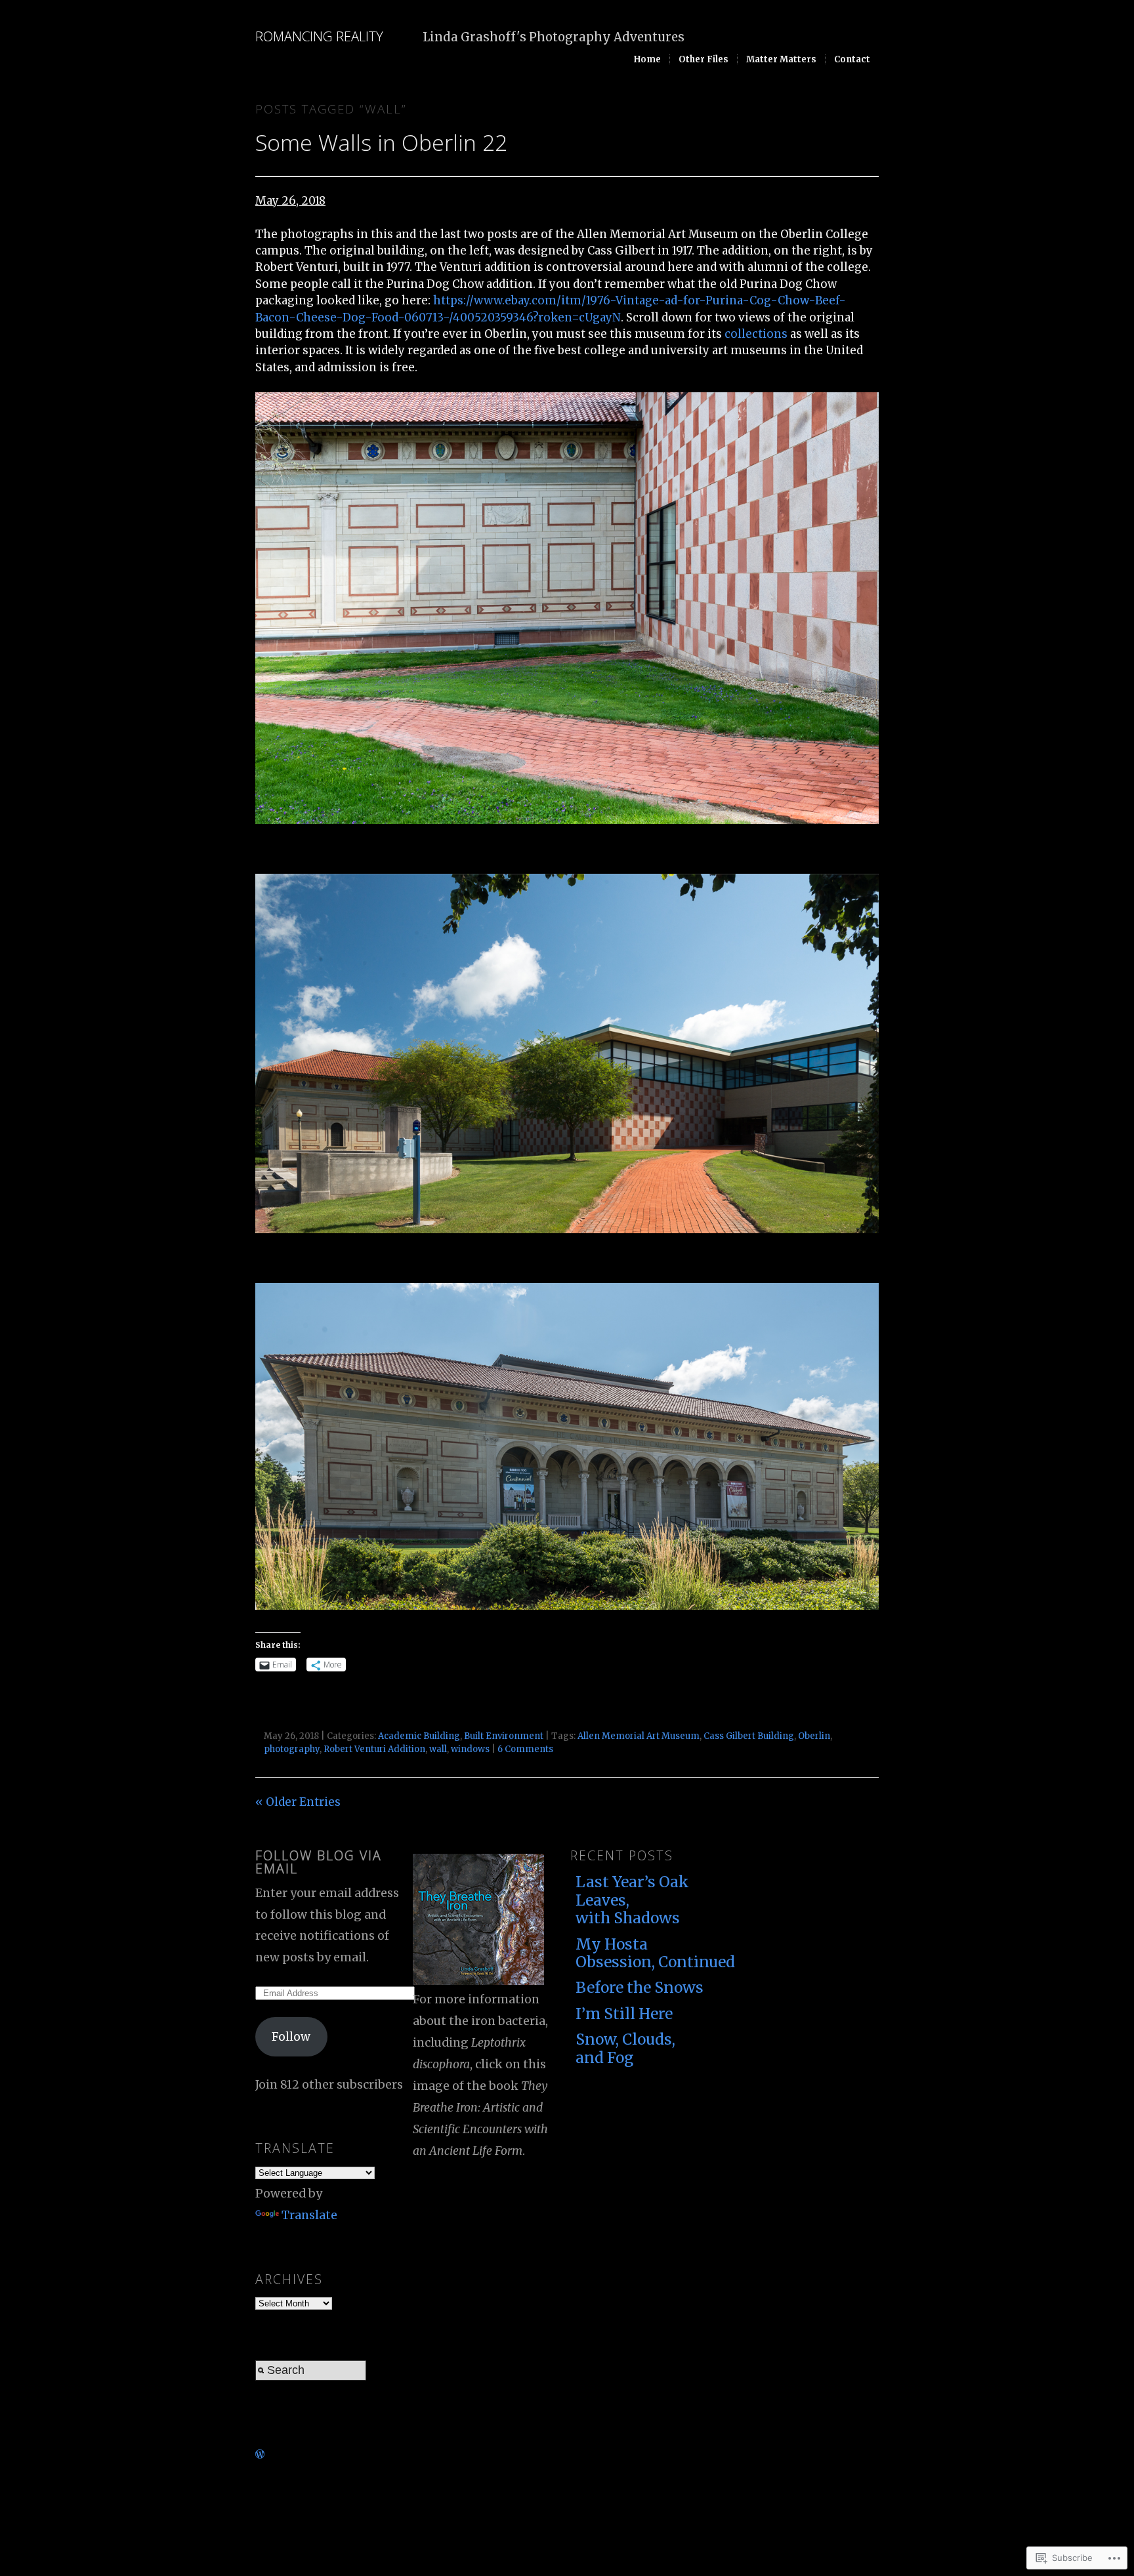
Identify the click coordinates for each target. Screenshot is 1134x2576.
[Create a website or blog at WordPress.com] (260, 2454)
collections (756, 334)
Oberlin (814, 1736)
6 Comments (525, 1749)
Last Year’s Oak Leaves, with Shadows (632, 1900)
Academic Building (419, 1736)
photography (292, 1749)
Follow (291, 2037)
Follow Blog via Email (319, 1862)
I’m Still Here (624, 2014)
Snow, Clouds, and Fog (625, 2048)
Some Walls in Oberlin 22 (381, 142)
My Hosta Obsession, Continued (648, 1953)
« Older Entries (298, 1802)
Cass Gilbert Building (749, 1736)
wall (438, 1749)
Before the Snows (640, 1988)
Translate (309, 2215)
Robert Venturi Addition (374, 1749)
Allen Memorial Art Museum (639, 1736)
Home (647, 59)
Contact (852, 59)
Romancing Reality (319, 36)
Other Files (703, 59)
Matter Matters (781, 59)
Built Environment (504, 1736)
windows (470, 1749)
